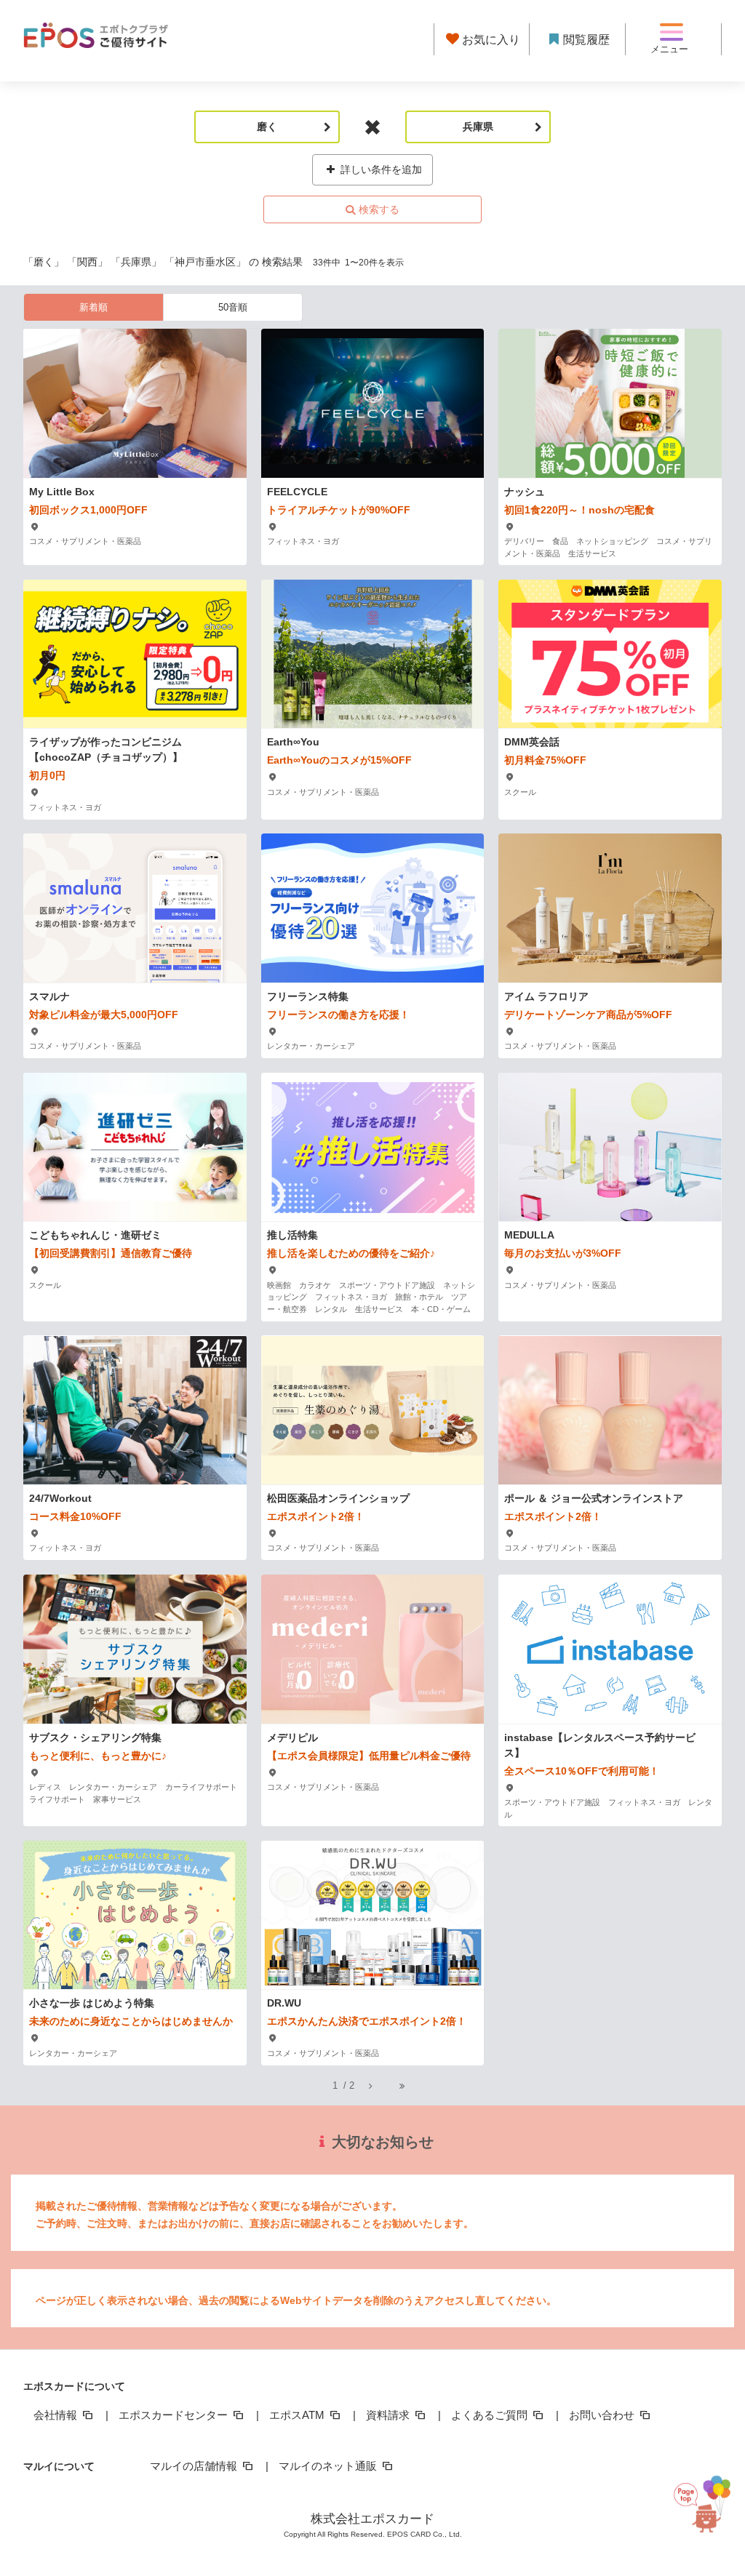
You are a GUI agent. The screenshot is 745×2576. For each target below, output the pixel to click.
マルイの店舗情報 (195, 2466)
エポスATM (298, 2415)
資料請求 (389, 2415)
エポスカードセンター (175, 2415)
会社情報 (57, 2415)
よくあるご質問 (491, 2415)
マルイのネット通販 (329, 2466)
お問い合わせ (603, 2415)
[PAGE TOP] (708, 2507)
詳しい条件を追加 (380, 169)
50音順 (233, 307)
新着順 (93, 307)
